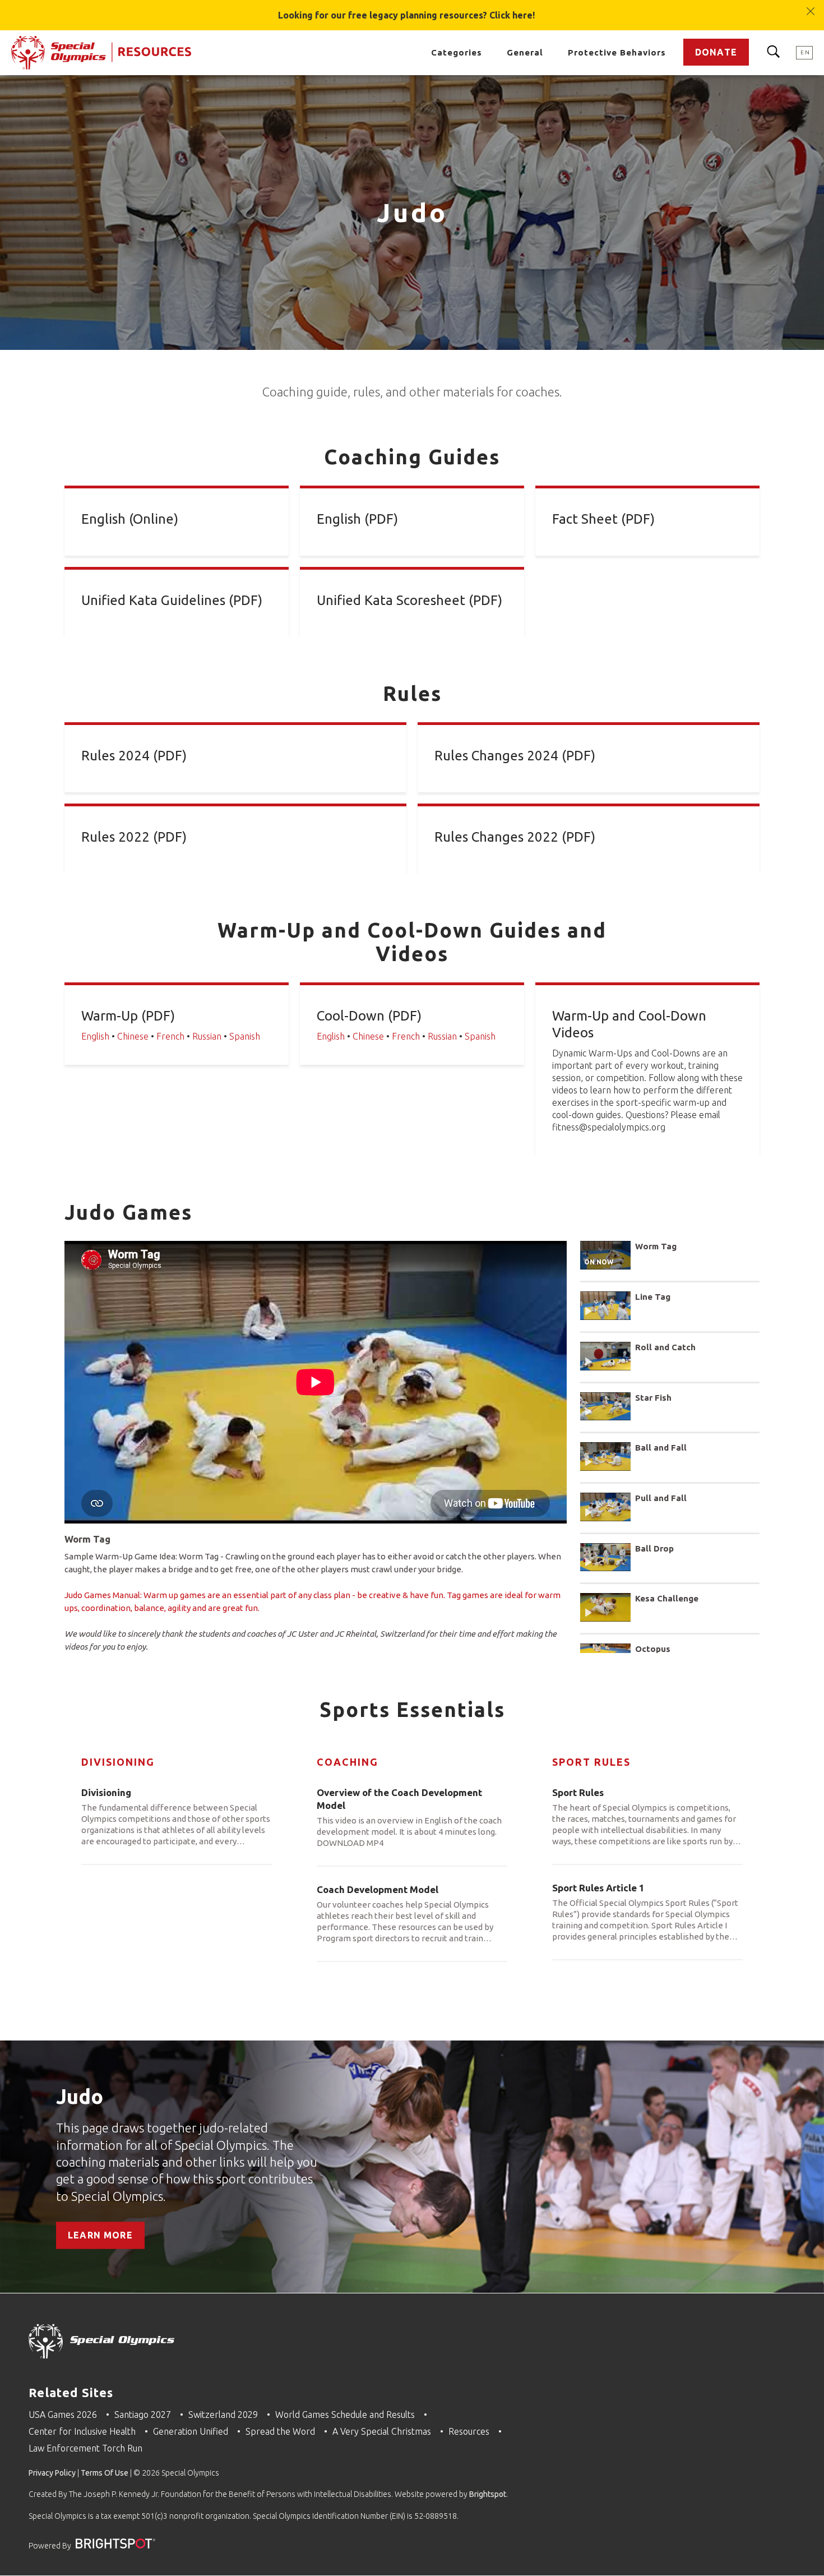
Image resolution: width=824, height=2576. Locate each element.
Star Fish (653, 1398)
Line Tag (653, 1297)
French (170, 1036)
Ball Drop (654, 1548)
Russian (207, 1036)
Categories (457, 52)
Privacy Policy (52, 2473)
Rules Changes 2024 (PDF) (515, 756)
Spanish (245, 1036)
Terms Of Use (105, 2473)
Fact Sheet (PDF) (603, 519)
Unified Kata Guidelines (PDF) (172, 600)
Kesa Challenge (667, 1598)
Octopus (653, 1649)
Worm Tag (656, 1246)
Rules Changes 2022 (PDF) (515, 837)
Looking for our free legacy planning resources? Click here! (406, 15)
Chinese (133, 1036)
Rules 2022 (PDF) (134, 837)
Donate (716, 52)
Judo (80, 2097)
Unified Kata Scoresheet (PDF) (409, 600)
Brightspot (488, 2494)
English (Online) (130, 519)
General (525, 52)
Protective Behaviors (617, 52)
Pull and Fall (661, 1498)
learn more (100, 2236)
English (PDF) (357, 519)
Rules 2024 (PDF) (134, 756)
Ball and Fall (661, 1448)
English (95, 1036)
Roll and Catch (665, 1347)
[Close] (811, 6)
